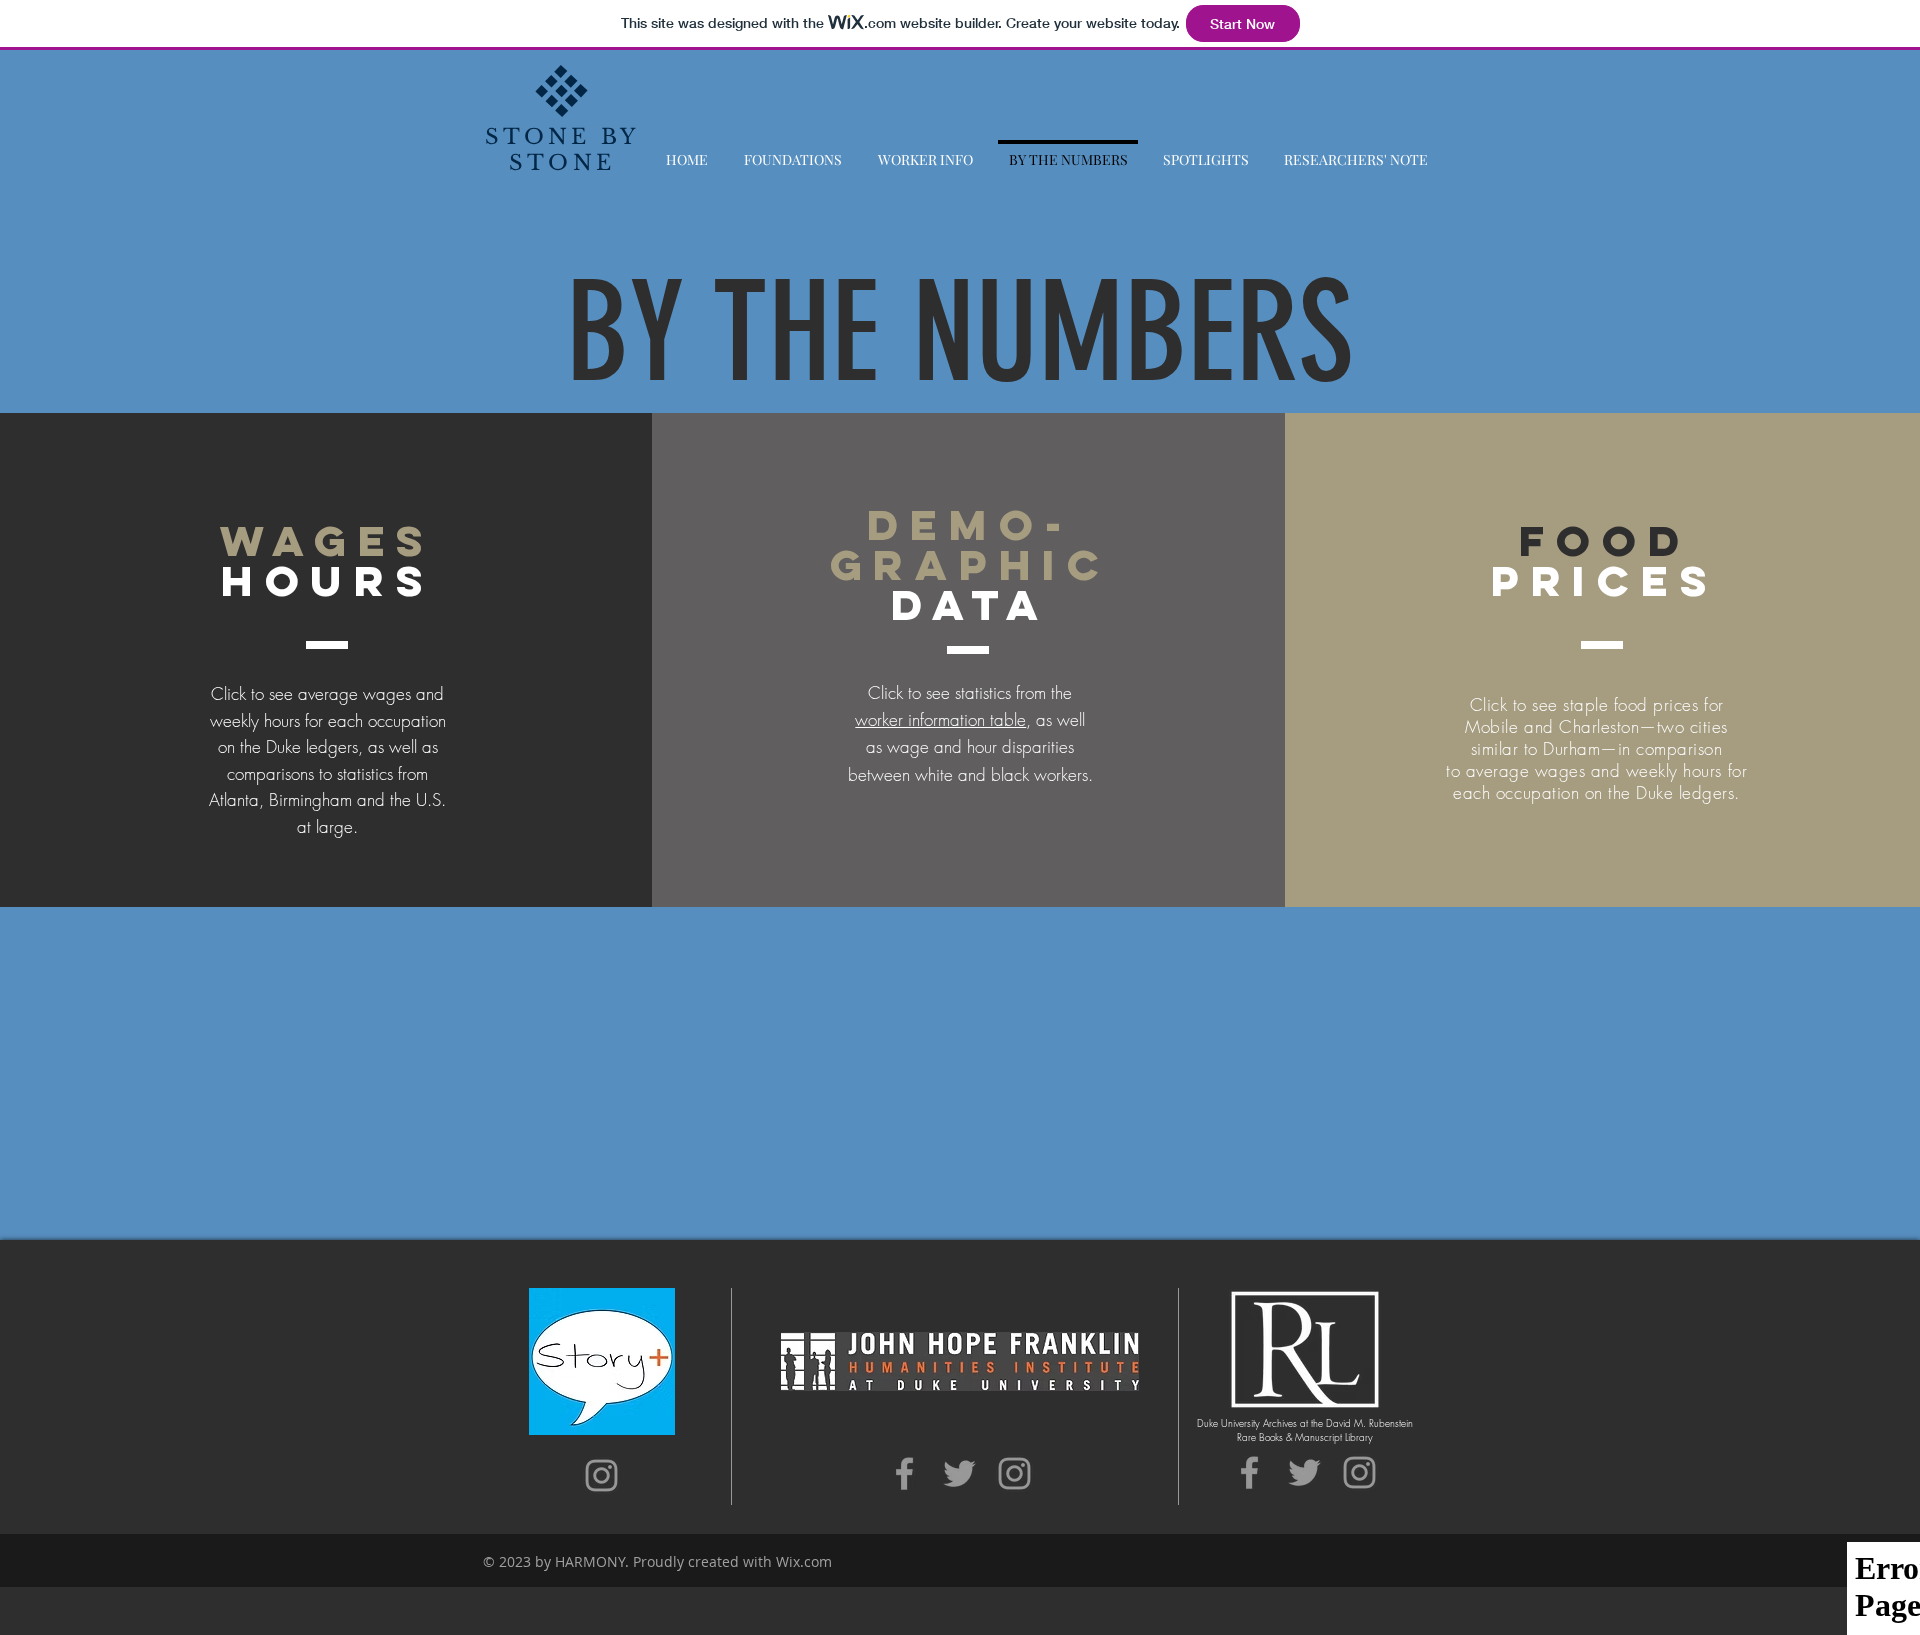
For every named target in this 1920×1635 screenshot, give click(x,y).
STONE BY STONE (562, 150)
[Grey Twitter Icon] (959, 1473)
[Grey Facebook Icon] (904, 1473)
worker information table (940, 719)
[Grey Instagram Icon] (601, 1475)
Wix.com (804, 1561)
